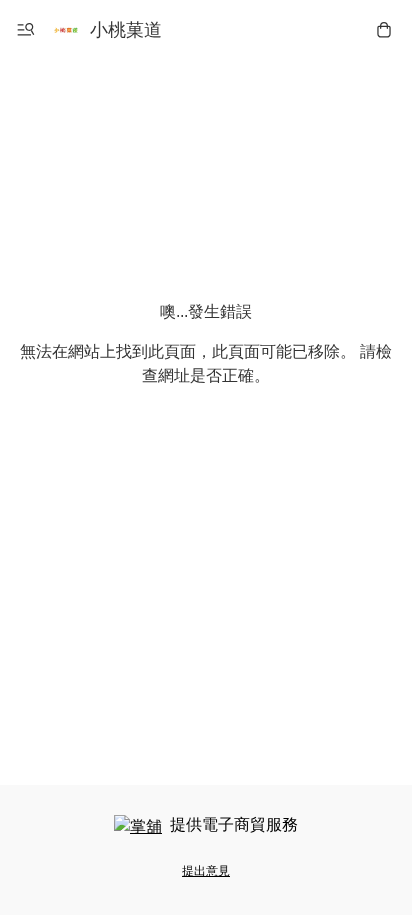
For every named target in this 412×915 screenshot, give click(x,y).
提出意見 (206, 871)
